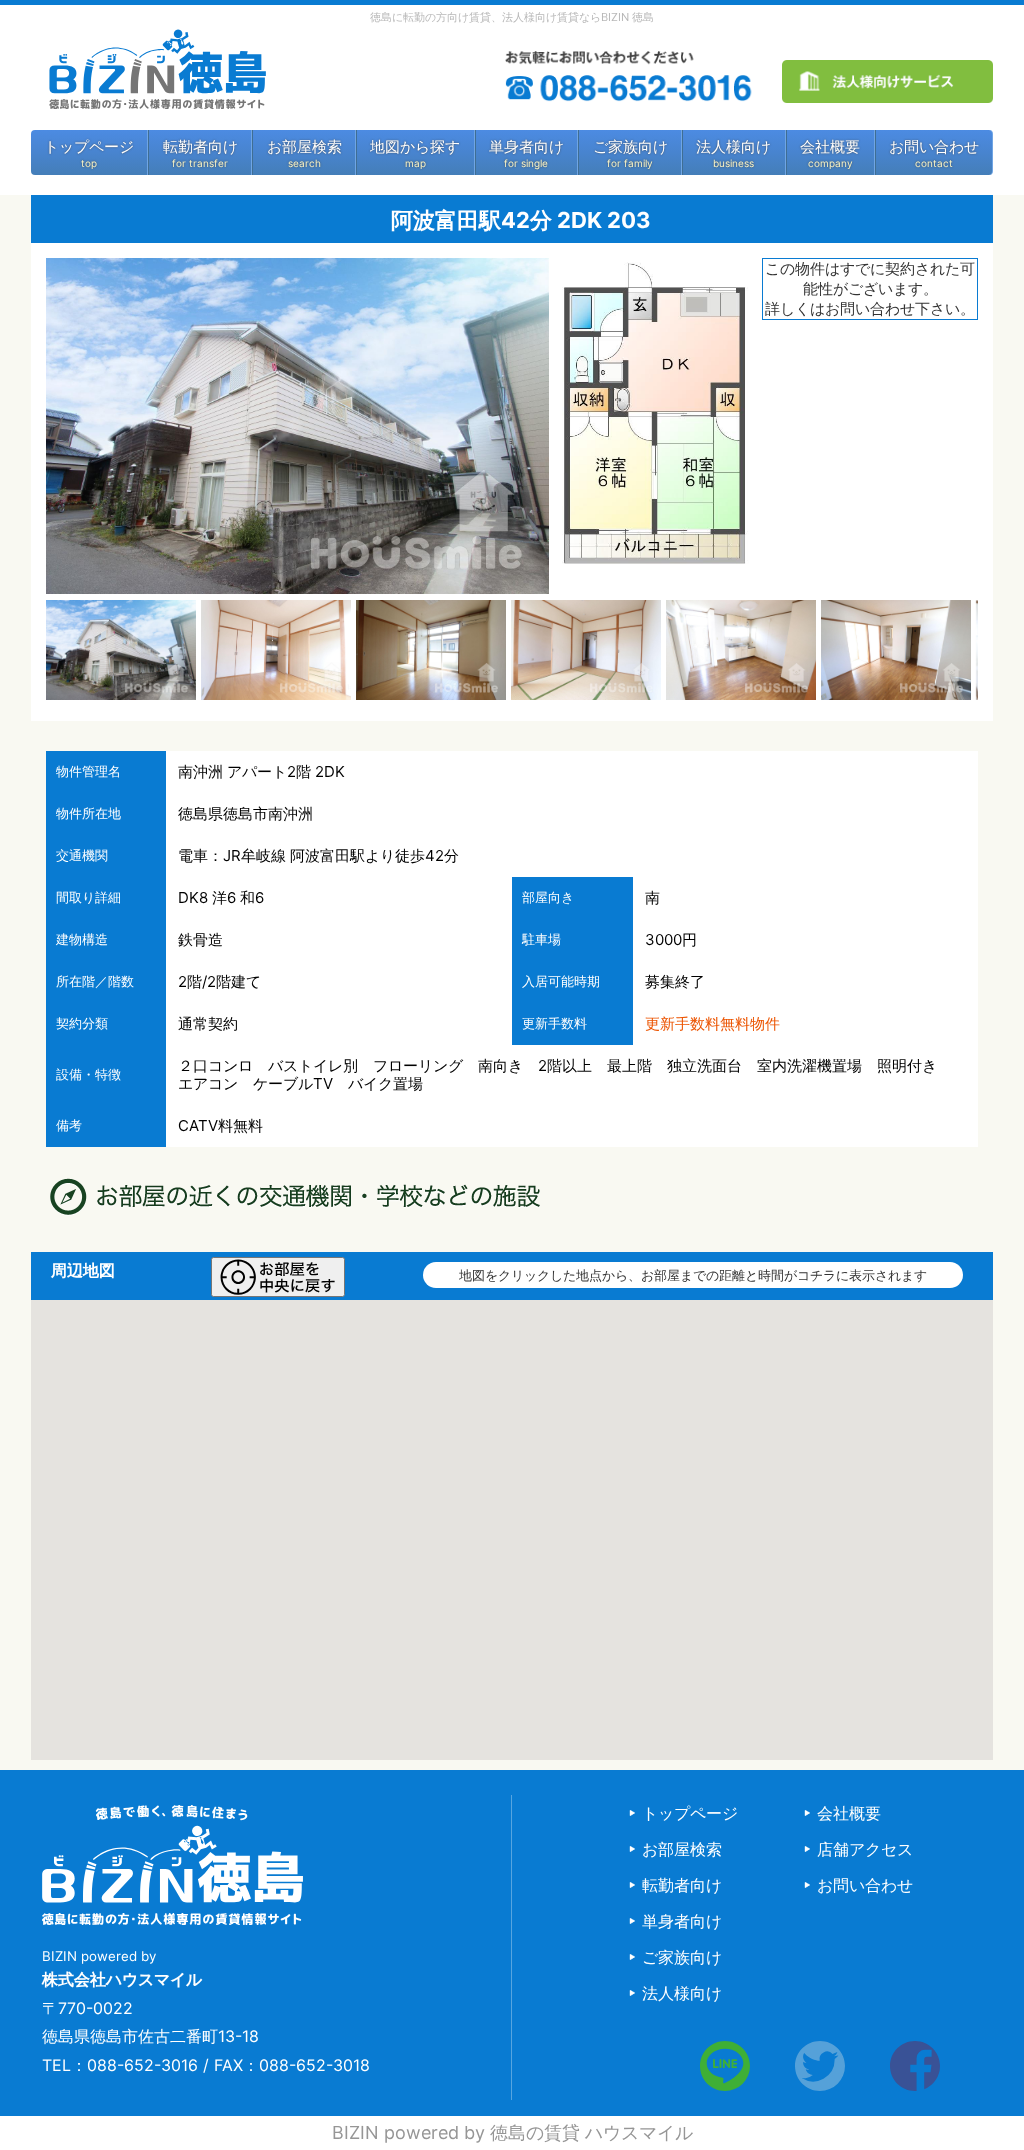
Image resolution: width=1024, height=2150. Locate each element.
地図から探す (415, 147)
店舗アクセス (865, 1849)
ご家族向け (630, 147)
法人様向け (733, 147)
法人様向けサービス (888, 82)
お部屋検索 (304, 147)
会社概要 (830, 147)
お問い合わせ (934, 147)
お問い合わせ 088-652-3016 (630, 77)
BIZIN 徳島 (156, 69)
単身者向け (526, 147)
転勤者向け (200, 147)
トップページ (89, 147)
